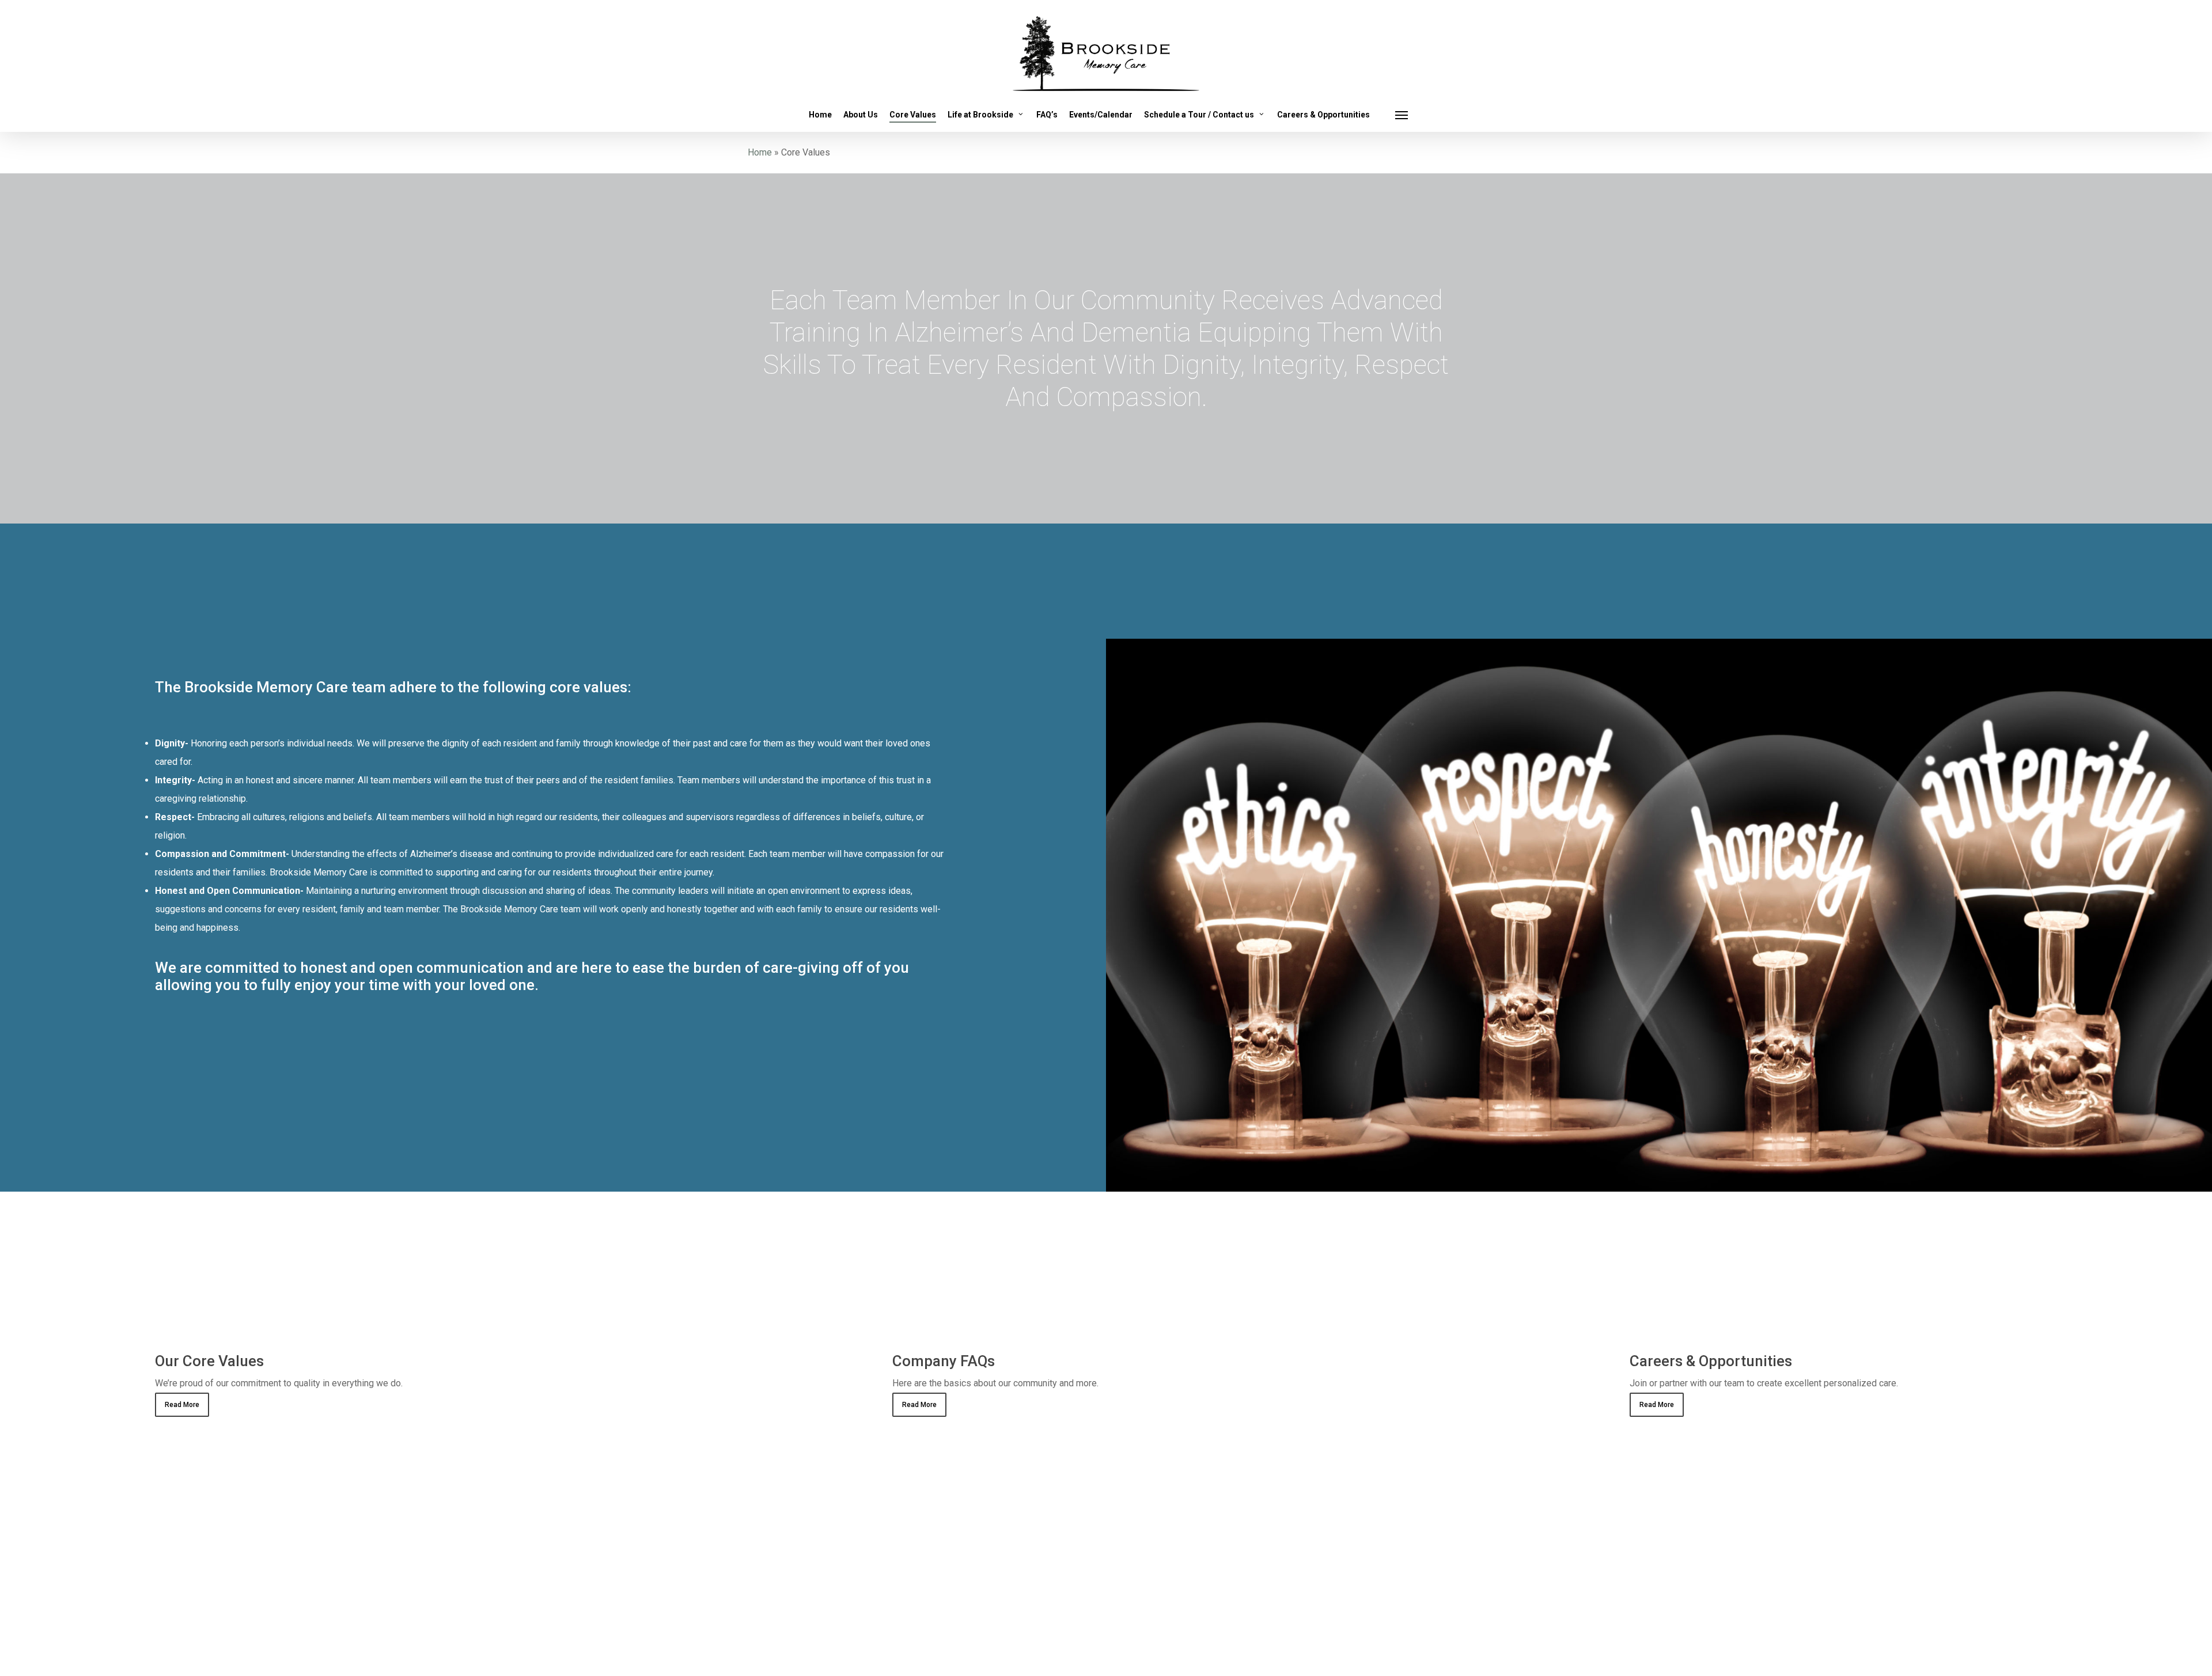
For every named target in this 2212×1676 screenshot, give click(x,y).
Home (760, 152)
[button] (1402, 115)
